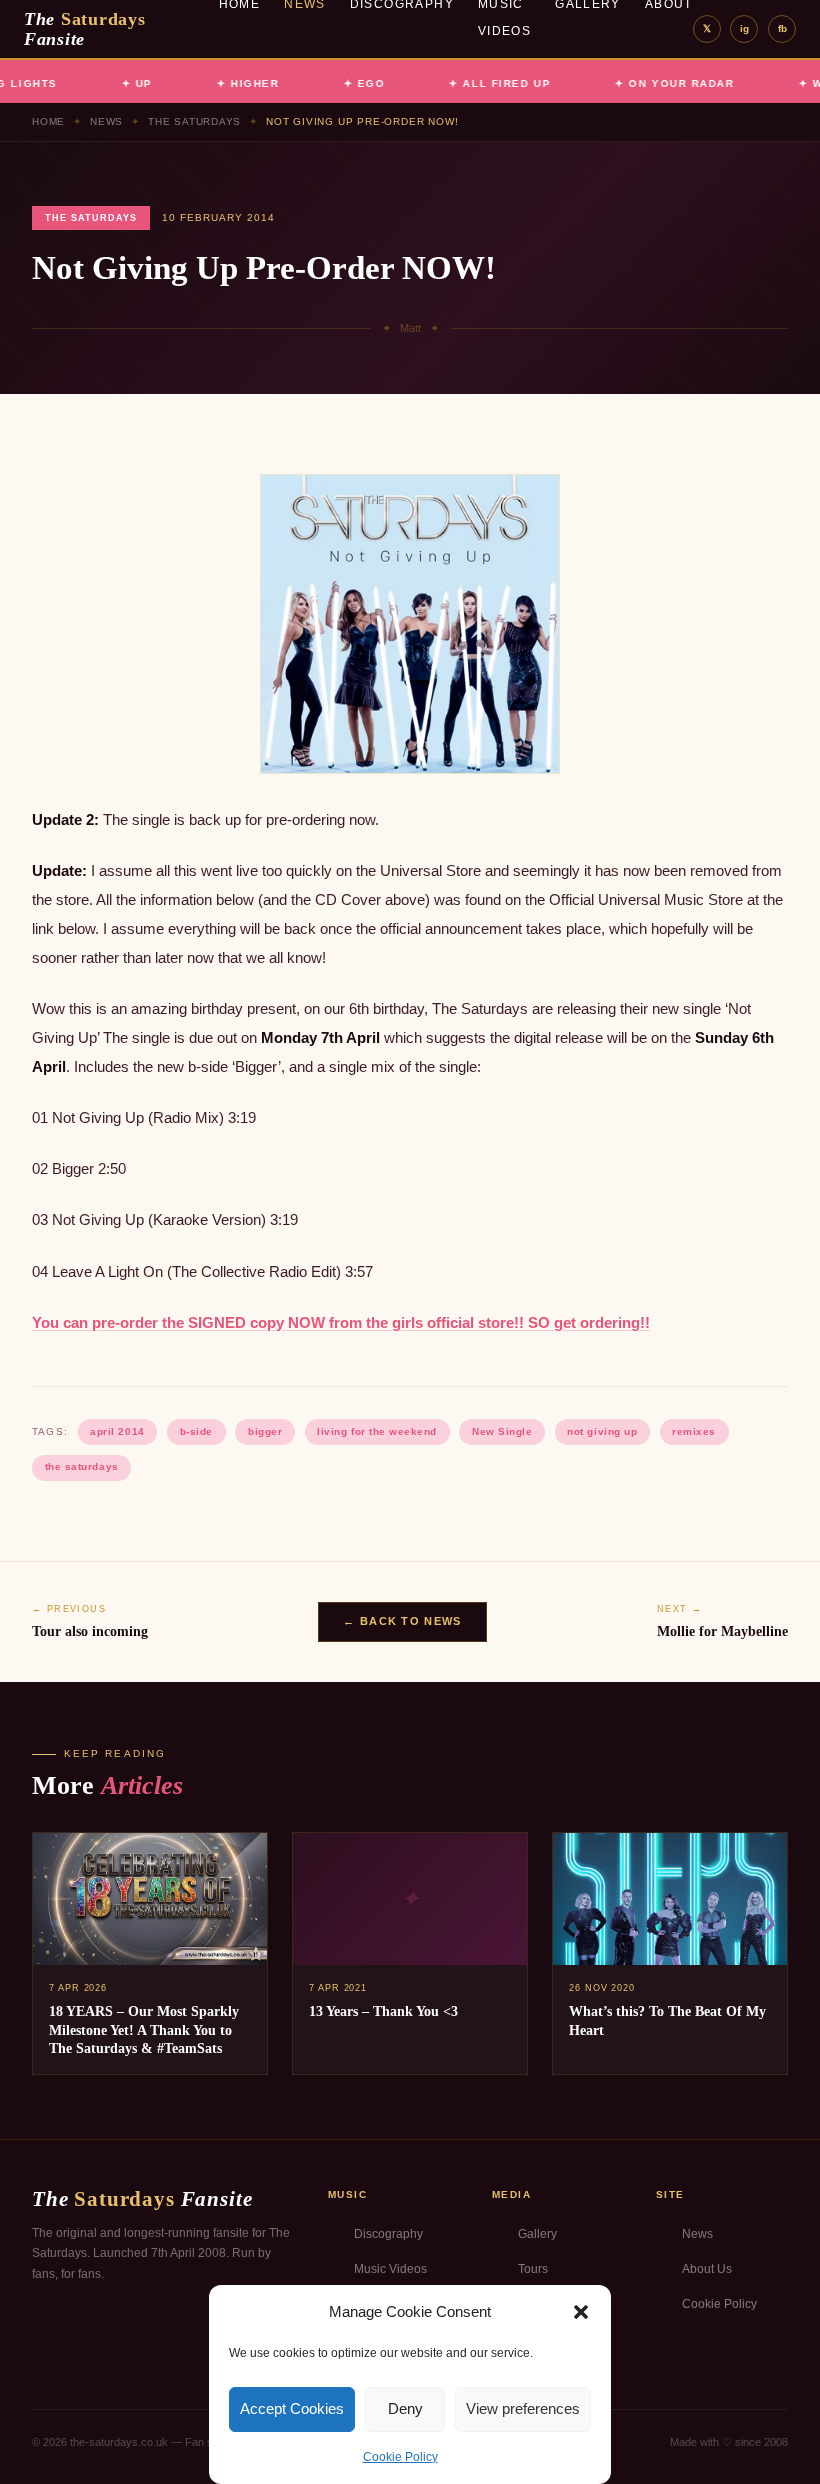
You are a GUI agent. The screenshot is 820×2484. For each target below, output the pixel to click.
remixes (694, 1431)
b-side (196, 1431)
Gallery (537, 2234)
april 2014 (117, 1431)
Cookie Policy (400, 2457)
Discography (388, 2234)
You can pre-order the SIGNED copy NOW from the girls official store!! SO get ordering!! (341, 1322)
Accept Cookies (292, 2408)
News (106, 121)
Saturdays (85, 29)
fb (782, 28)
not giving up (602, 1431)
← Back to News (402, 1621)
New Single (502, 1431)
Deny (405, 2408)
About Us (707, 2269)
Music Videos (390, 2269)
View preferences (523, 2408)
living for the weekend (376, 1431)
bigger (265, 1431)
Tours (533, 2269)
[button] (581, 2312)
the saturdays (82, 1466)
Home (48, 121)
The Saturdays (194, 121)
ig (744, 28)
